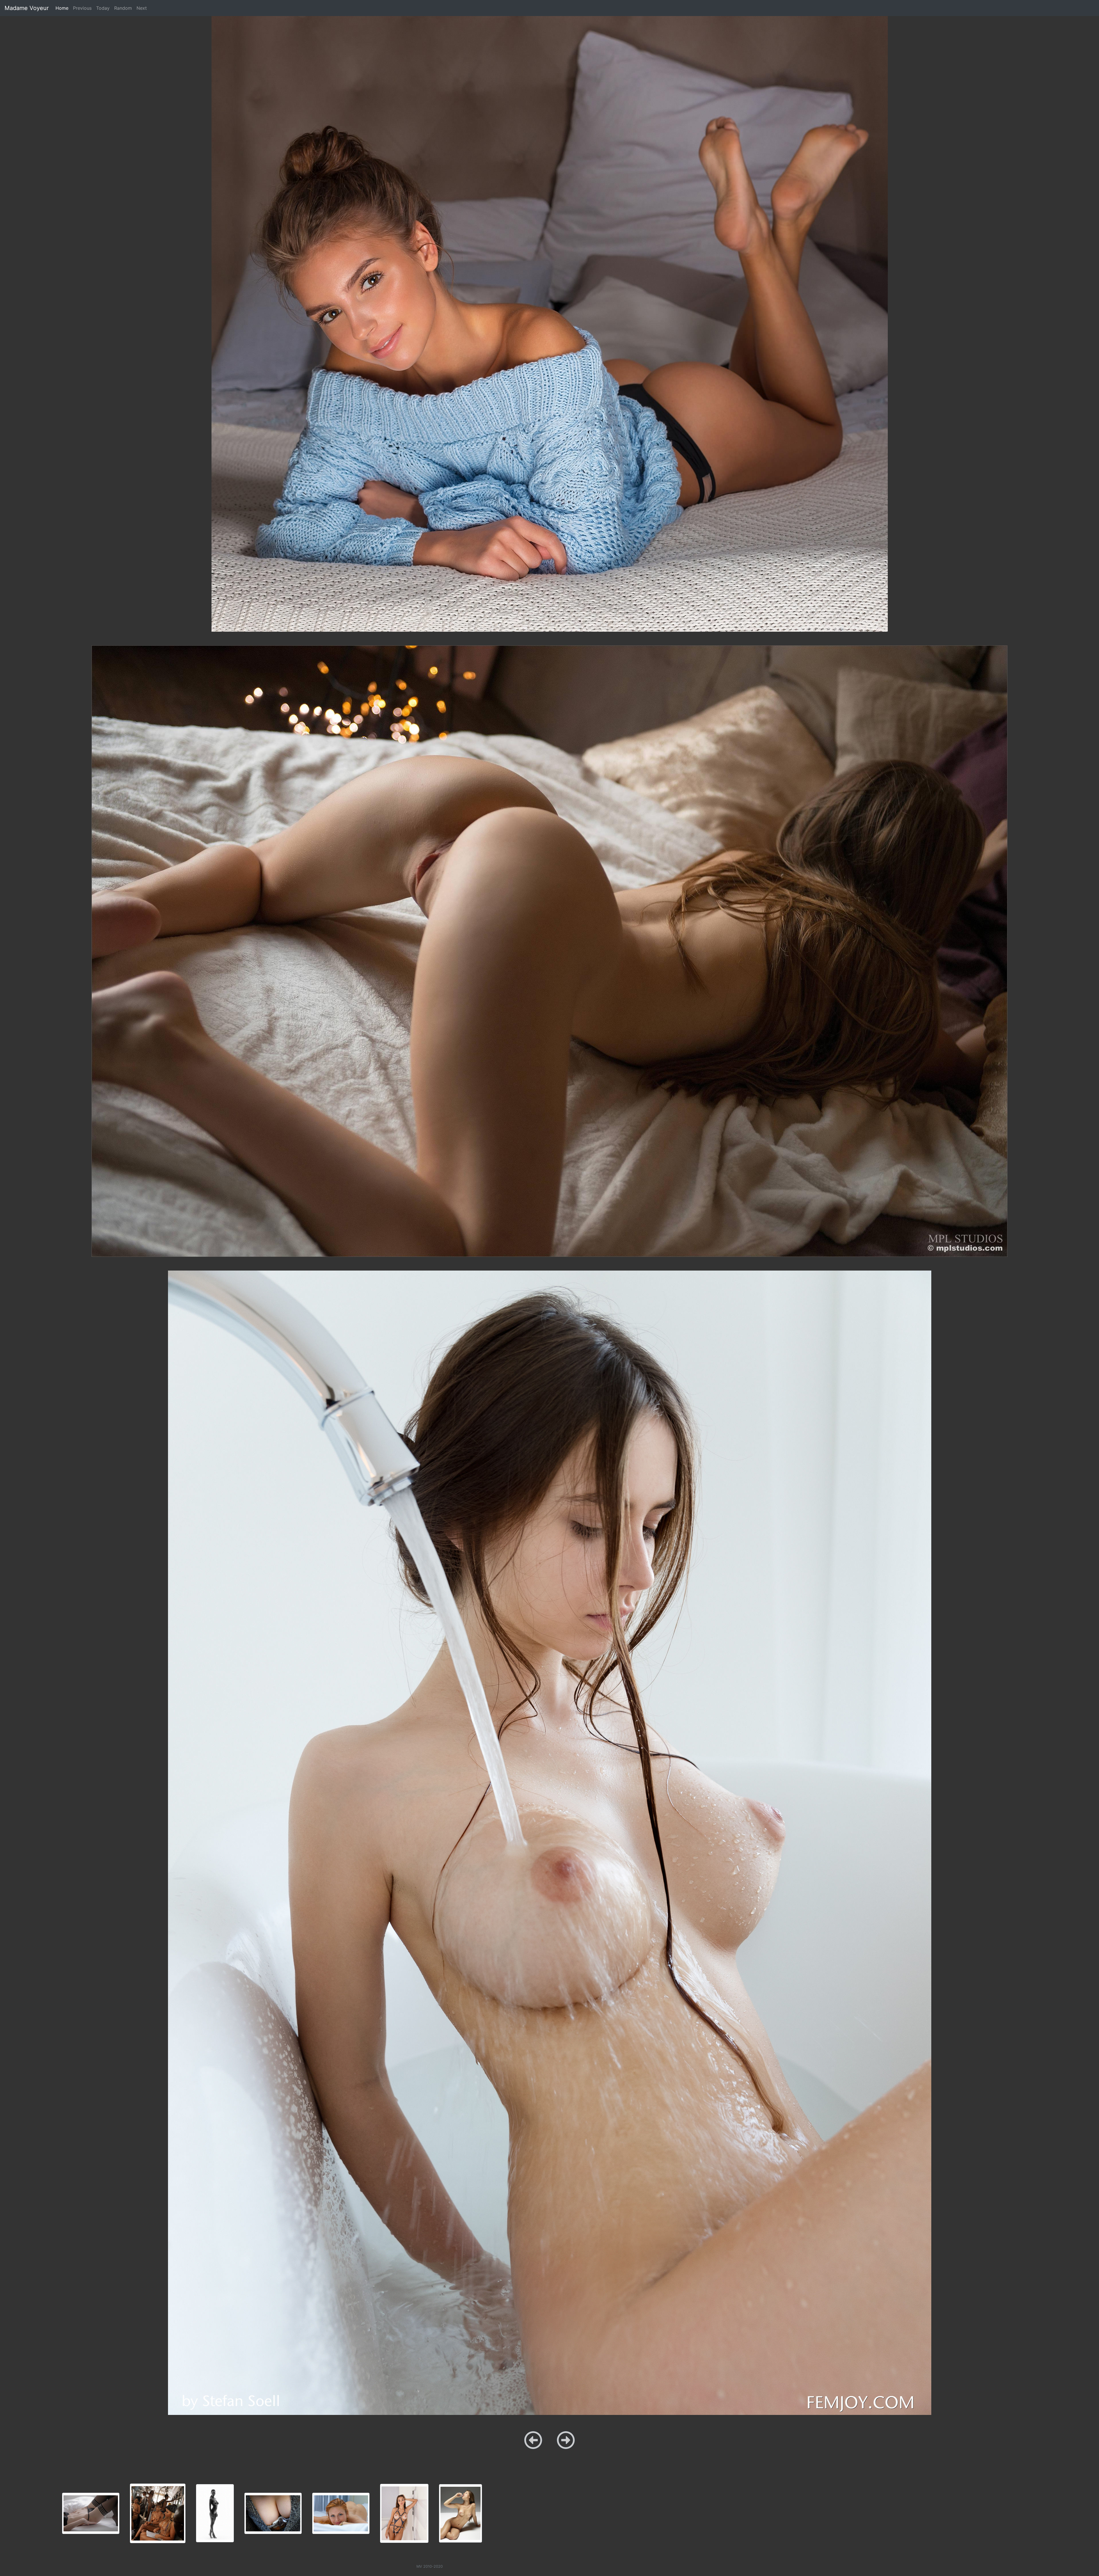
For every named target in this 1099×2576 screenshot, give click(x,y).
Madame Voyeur (27, 8)
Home (63, 8)
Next (142, 8)
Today (103, 8)
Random (123, 8)
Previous (82, 8)
